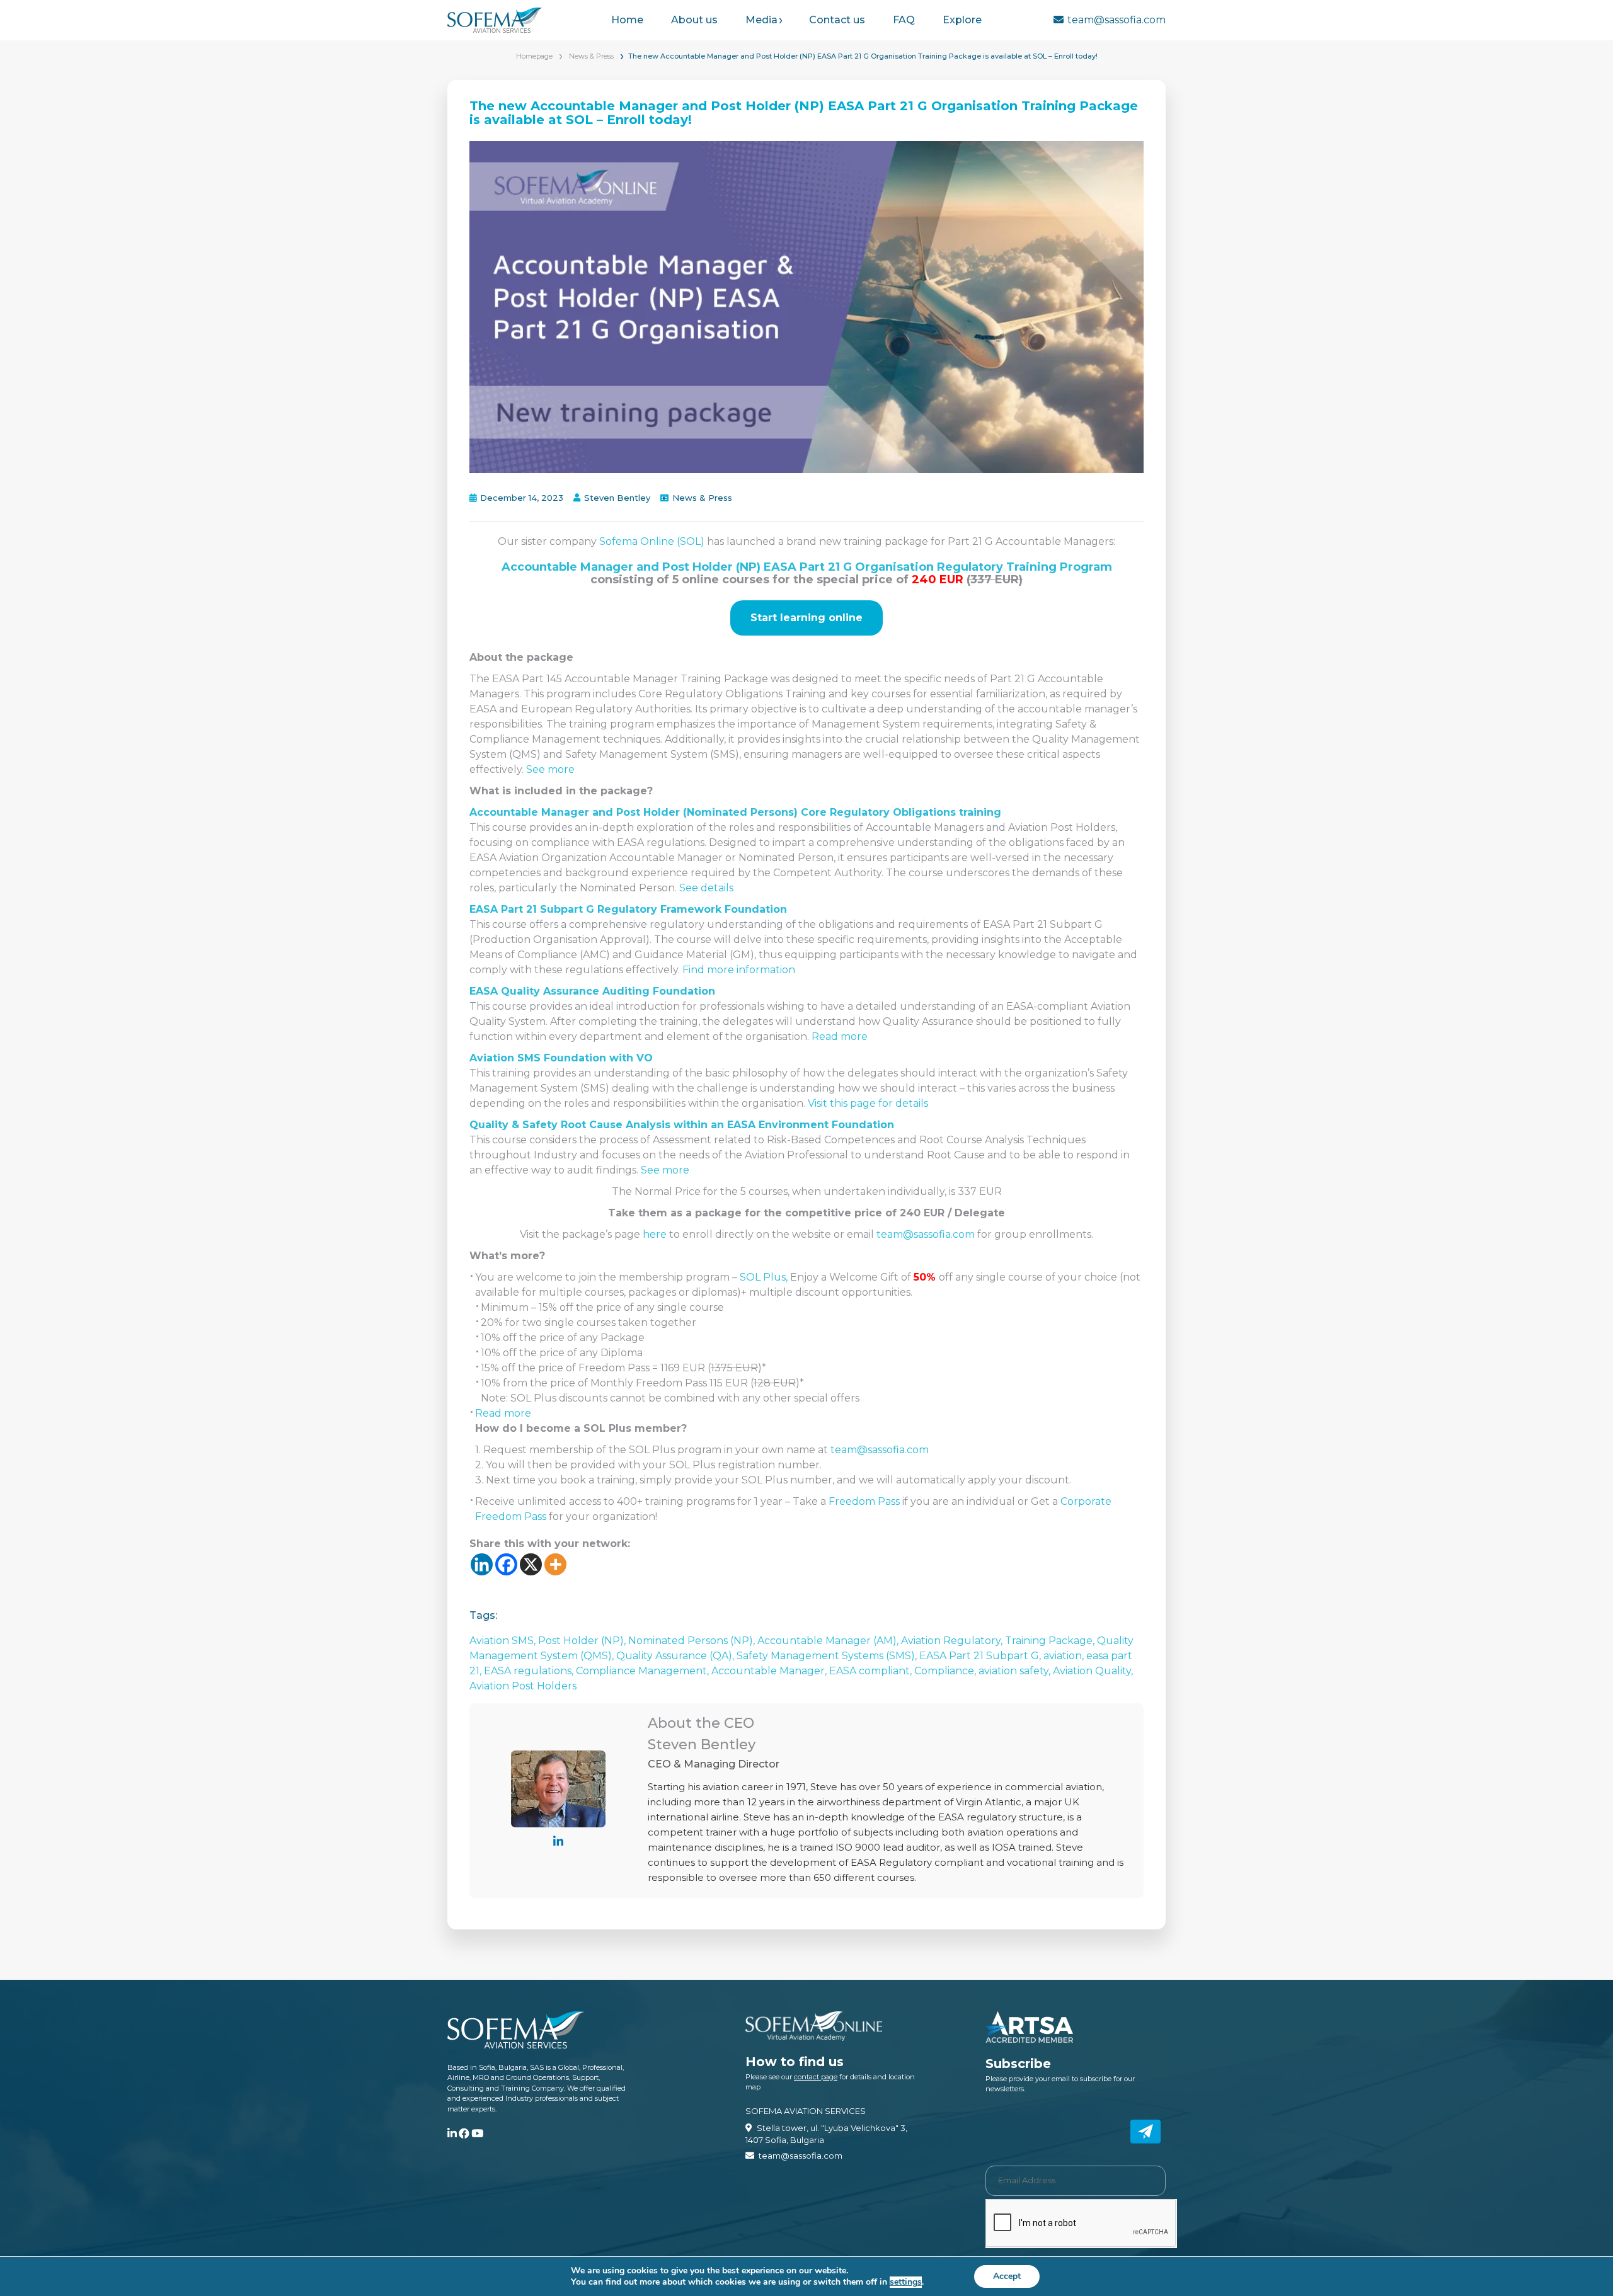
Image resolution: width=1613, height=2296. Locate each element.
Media (761, 20)
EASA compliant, (872, 1671)
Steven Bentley (617, 498)
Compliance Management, (644, 1671)
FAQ (904, 20)
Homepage (534, 56)
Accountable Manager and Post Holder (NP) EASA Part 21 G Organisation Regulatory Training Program (807, 567)
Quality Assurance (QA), (676, 1656)
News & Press (591, 56)
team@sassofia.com (1116, 20)
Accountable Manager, (770, 1671)
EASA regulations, (530, 1671)
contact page (816, 2077)
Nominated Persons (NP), (693, 1641)
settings (906, 2282)
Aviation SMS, (504, 1641)
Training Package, (1051, 1641)
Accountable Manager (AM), (829, 1641)
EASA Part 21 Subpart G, (981, 1656)
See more (550, 769)
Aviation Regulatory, (953, 1641)
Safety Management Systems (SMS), (828, 1656)
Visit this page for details (868, 1103)
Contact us (837, 20)
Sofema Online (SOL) (652, 541)
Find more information (739, 970)
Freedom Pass (864, 1501)
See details (706, 888)
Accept (1007, 2276)
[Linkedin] (482, 1564)
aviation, (1065, 1656)
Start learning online (806, 618)
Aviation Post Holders (523, 1686)
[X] (531, 1564)
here (656, 1234)
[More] (555, 1564)
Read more (840, 1037)
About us (694, 20)
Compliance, (946, 1671)
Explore (962, 20)
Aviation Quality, (1093, 1671)
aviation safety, (1016, 1671)
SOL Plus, (764, 1277)
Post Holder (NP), (583, 1641)
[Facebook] (506, 1564)
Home (627, 20)
